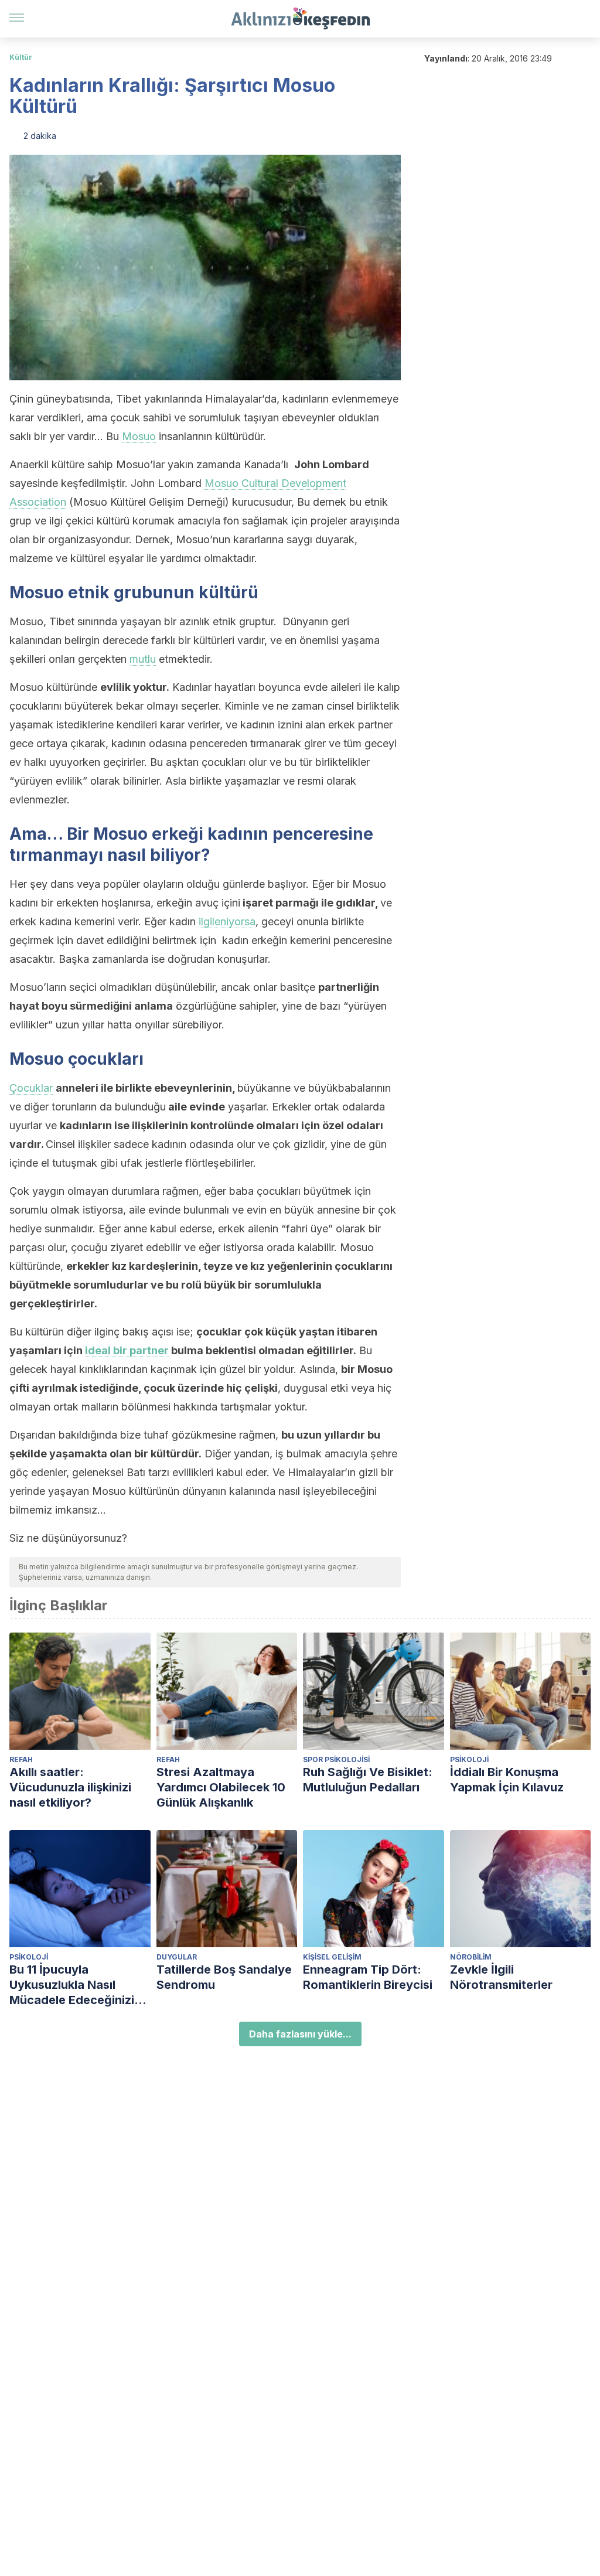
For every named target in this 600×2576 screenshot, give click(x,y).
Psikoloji (469, 1759)
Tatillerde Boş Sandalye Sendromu (224, 1977)
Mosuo (139, 436)
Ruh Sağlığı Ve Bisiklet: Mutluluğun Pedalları (368, 1780)
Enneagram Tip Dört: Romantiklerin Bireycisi (368, 1977)
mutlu (143, 659)
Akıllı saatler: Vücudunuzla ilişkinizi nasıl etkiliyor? (70, 1787)
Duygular (177, 1957)
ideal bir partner (127, 1350)
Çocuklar (31, 1088)
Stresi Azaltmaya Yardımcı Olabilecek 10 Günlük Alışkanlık (221, 1787)
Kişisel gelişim (332, 1957)
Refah (21, 1759)
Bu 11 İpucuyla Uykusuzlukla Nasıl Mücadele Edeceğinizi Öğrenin (72, 1985)
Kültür (21, 57)
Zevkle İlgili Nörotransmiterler (501, 1977)
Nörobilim (471, 1957)
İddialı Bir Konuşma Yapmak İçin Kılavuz (507, 1780)
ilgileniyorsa (227, 921)
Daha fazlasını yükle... (300, 2034)
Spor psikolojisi (336, 1759)
